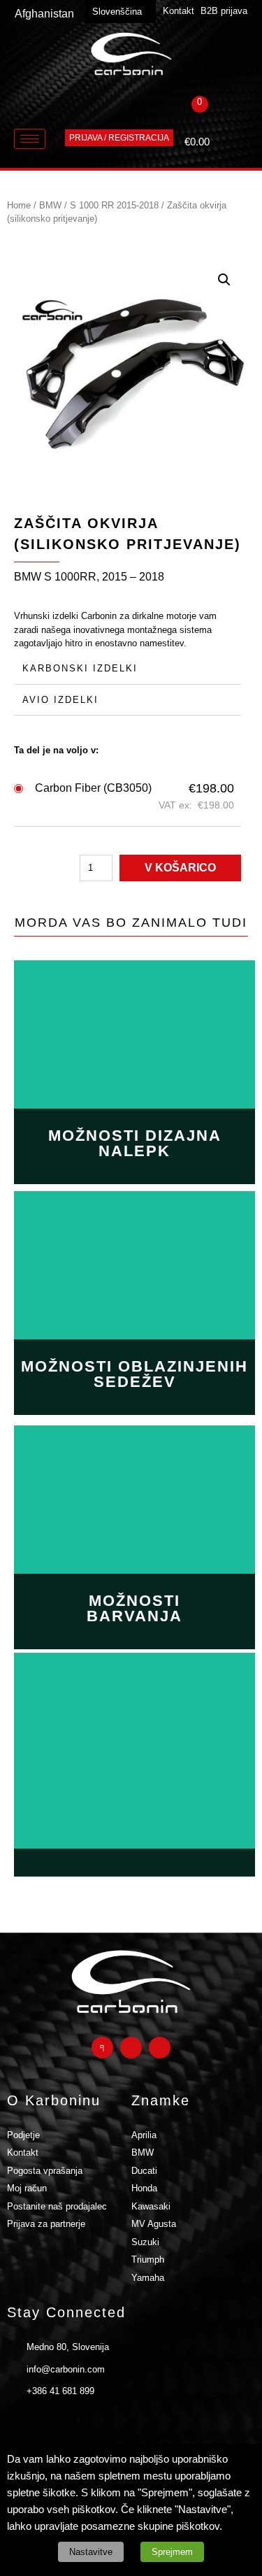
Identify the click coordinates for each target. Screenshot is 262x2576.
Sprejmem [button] (172, 2552)
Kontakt (179, 11)
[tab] (128, 669)
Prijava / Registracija (119, 138)
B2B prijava (224, 11)
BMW (50, 205)
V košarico (180, 868)
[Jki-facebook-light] (102, 2048)
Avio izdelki (60, 700)
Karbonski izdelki (80, 668)
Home (19, 205)
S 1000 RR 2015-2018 (114, 205)
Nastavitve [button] (91, 2552)
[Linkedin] (160, 2048)
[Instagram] (131, 2048)
